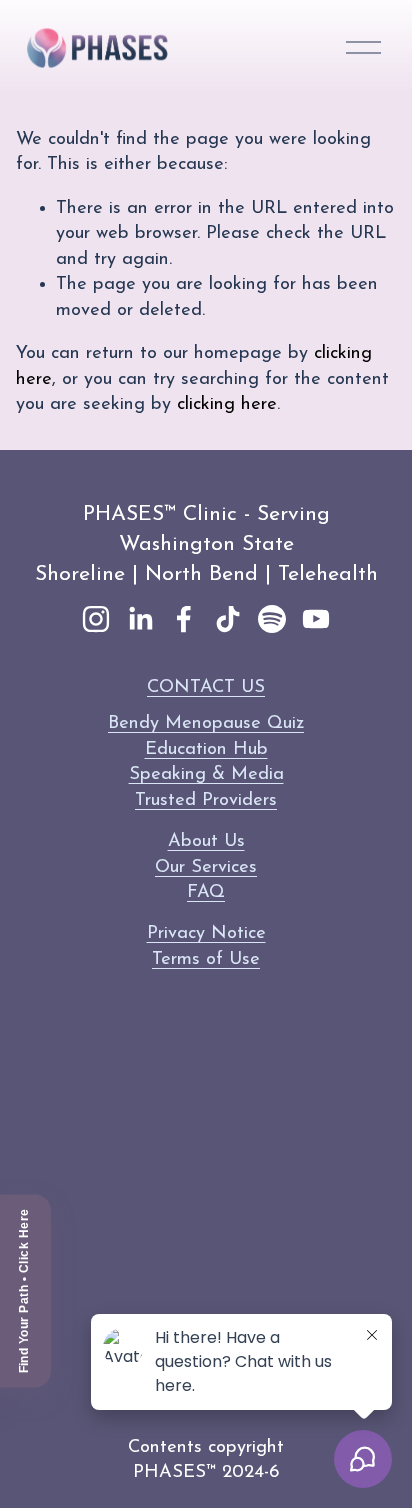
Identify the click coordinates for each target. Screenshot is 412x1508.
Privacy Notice (206, 933)
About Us (206, 841)
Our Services (206, 867)
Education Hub (206, 749)
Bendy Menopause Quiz (206, 723)
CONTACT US (206, 687)
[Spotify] (272, 619)
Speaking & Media (206, 774)
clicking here (227, 404)
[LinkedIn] (140, 619)
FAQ (206, 892)
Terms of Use (206, 959)
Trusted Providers (206, 800)
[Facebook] (184, 619)
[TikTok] (228, 619)
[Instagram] (96, 619)
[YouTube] (316, 619)
